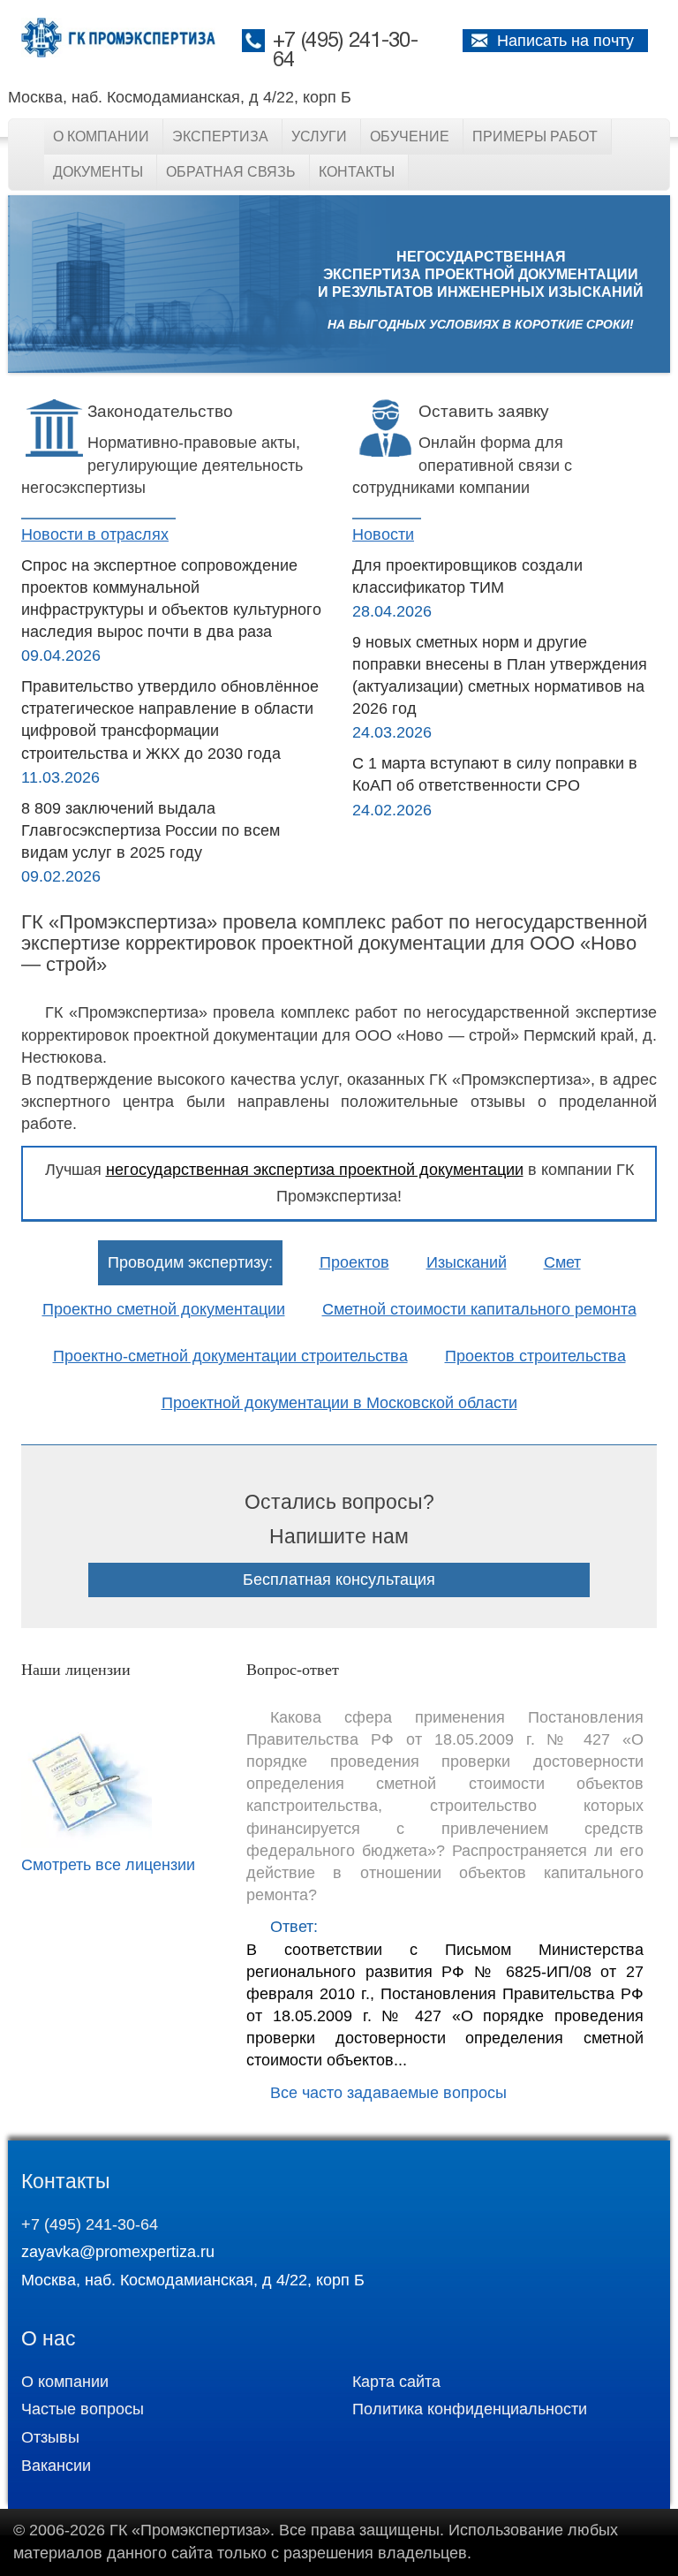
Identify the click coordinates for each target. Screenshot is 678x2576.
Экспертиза (220, 136)
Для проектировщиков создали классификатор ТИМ (467, 576)
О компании (101, 136)
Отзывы (50, 2437)
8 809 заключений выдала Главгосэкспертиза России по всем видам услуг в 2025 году (151, 830)
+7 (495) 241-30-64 (90, 2224)
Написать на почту (565, 41)
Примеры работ (535, 136)
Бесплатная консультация (339, 1580)
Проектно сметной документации (164, 1309)
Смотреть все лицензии (108, 1865)
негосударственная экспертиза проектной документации (315, 1170)
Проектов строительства (535, 1356)
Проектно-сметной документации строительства (230, 1356)
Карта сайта (396, 2382)
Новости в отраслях (95, 534)
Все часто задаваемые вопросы (388, 2093)
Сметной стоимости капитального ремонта (479, 1309)
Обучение (410, 136)
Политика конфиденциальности (470, 2409)
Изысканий (467, 1262)
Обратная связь (231, 172)
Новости (383, 534)
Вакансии (56, 2466)
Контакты (357, 172)
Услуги (319, 136)
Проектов (354, 1262)
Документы (98, 172)
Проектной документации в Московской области (339, 1403)
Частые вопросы (83, 2409)
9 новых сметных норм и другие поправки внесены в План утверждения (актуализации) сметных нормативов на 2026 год (500, 676)
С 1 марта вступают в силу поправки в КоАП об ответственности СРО (495, 774)
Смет (562, 1262)
